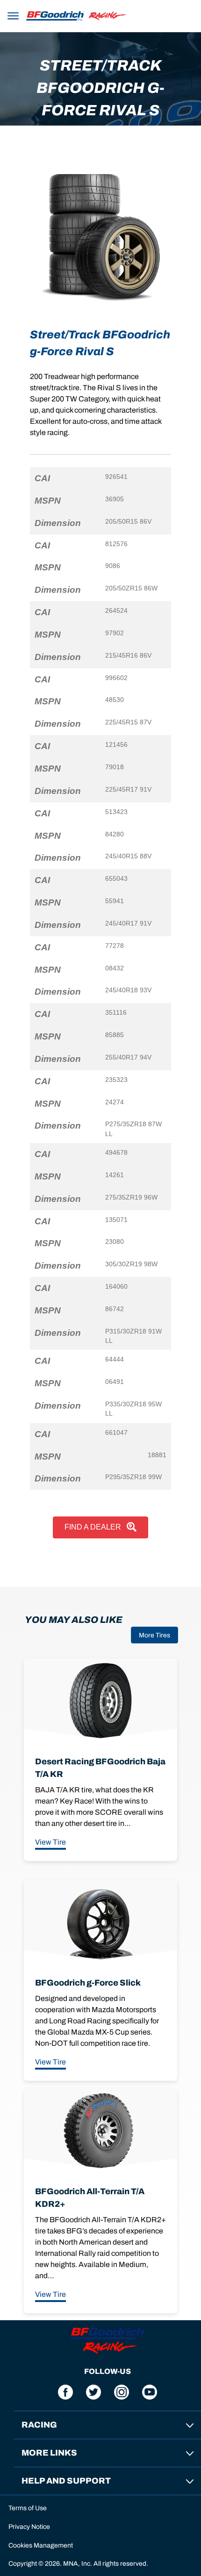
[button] (13, 14)
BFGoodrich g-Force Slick (88, 1983)
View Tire (50, 1842)
